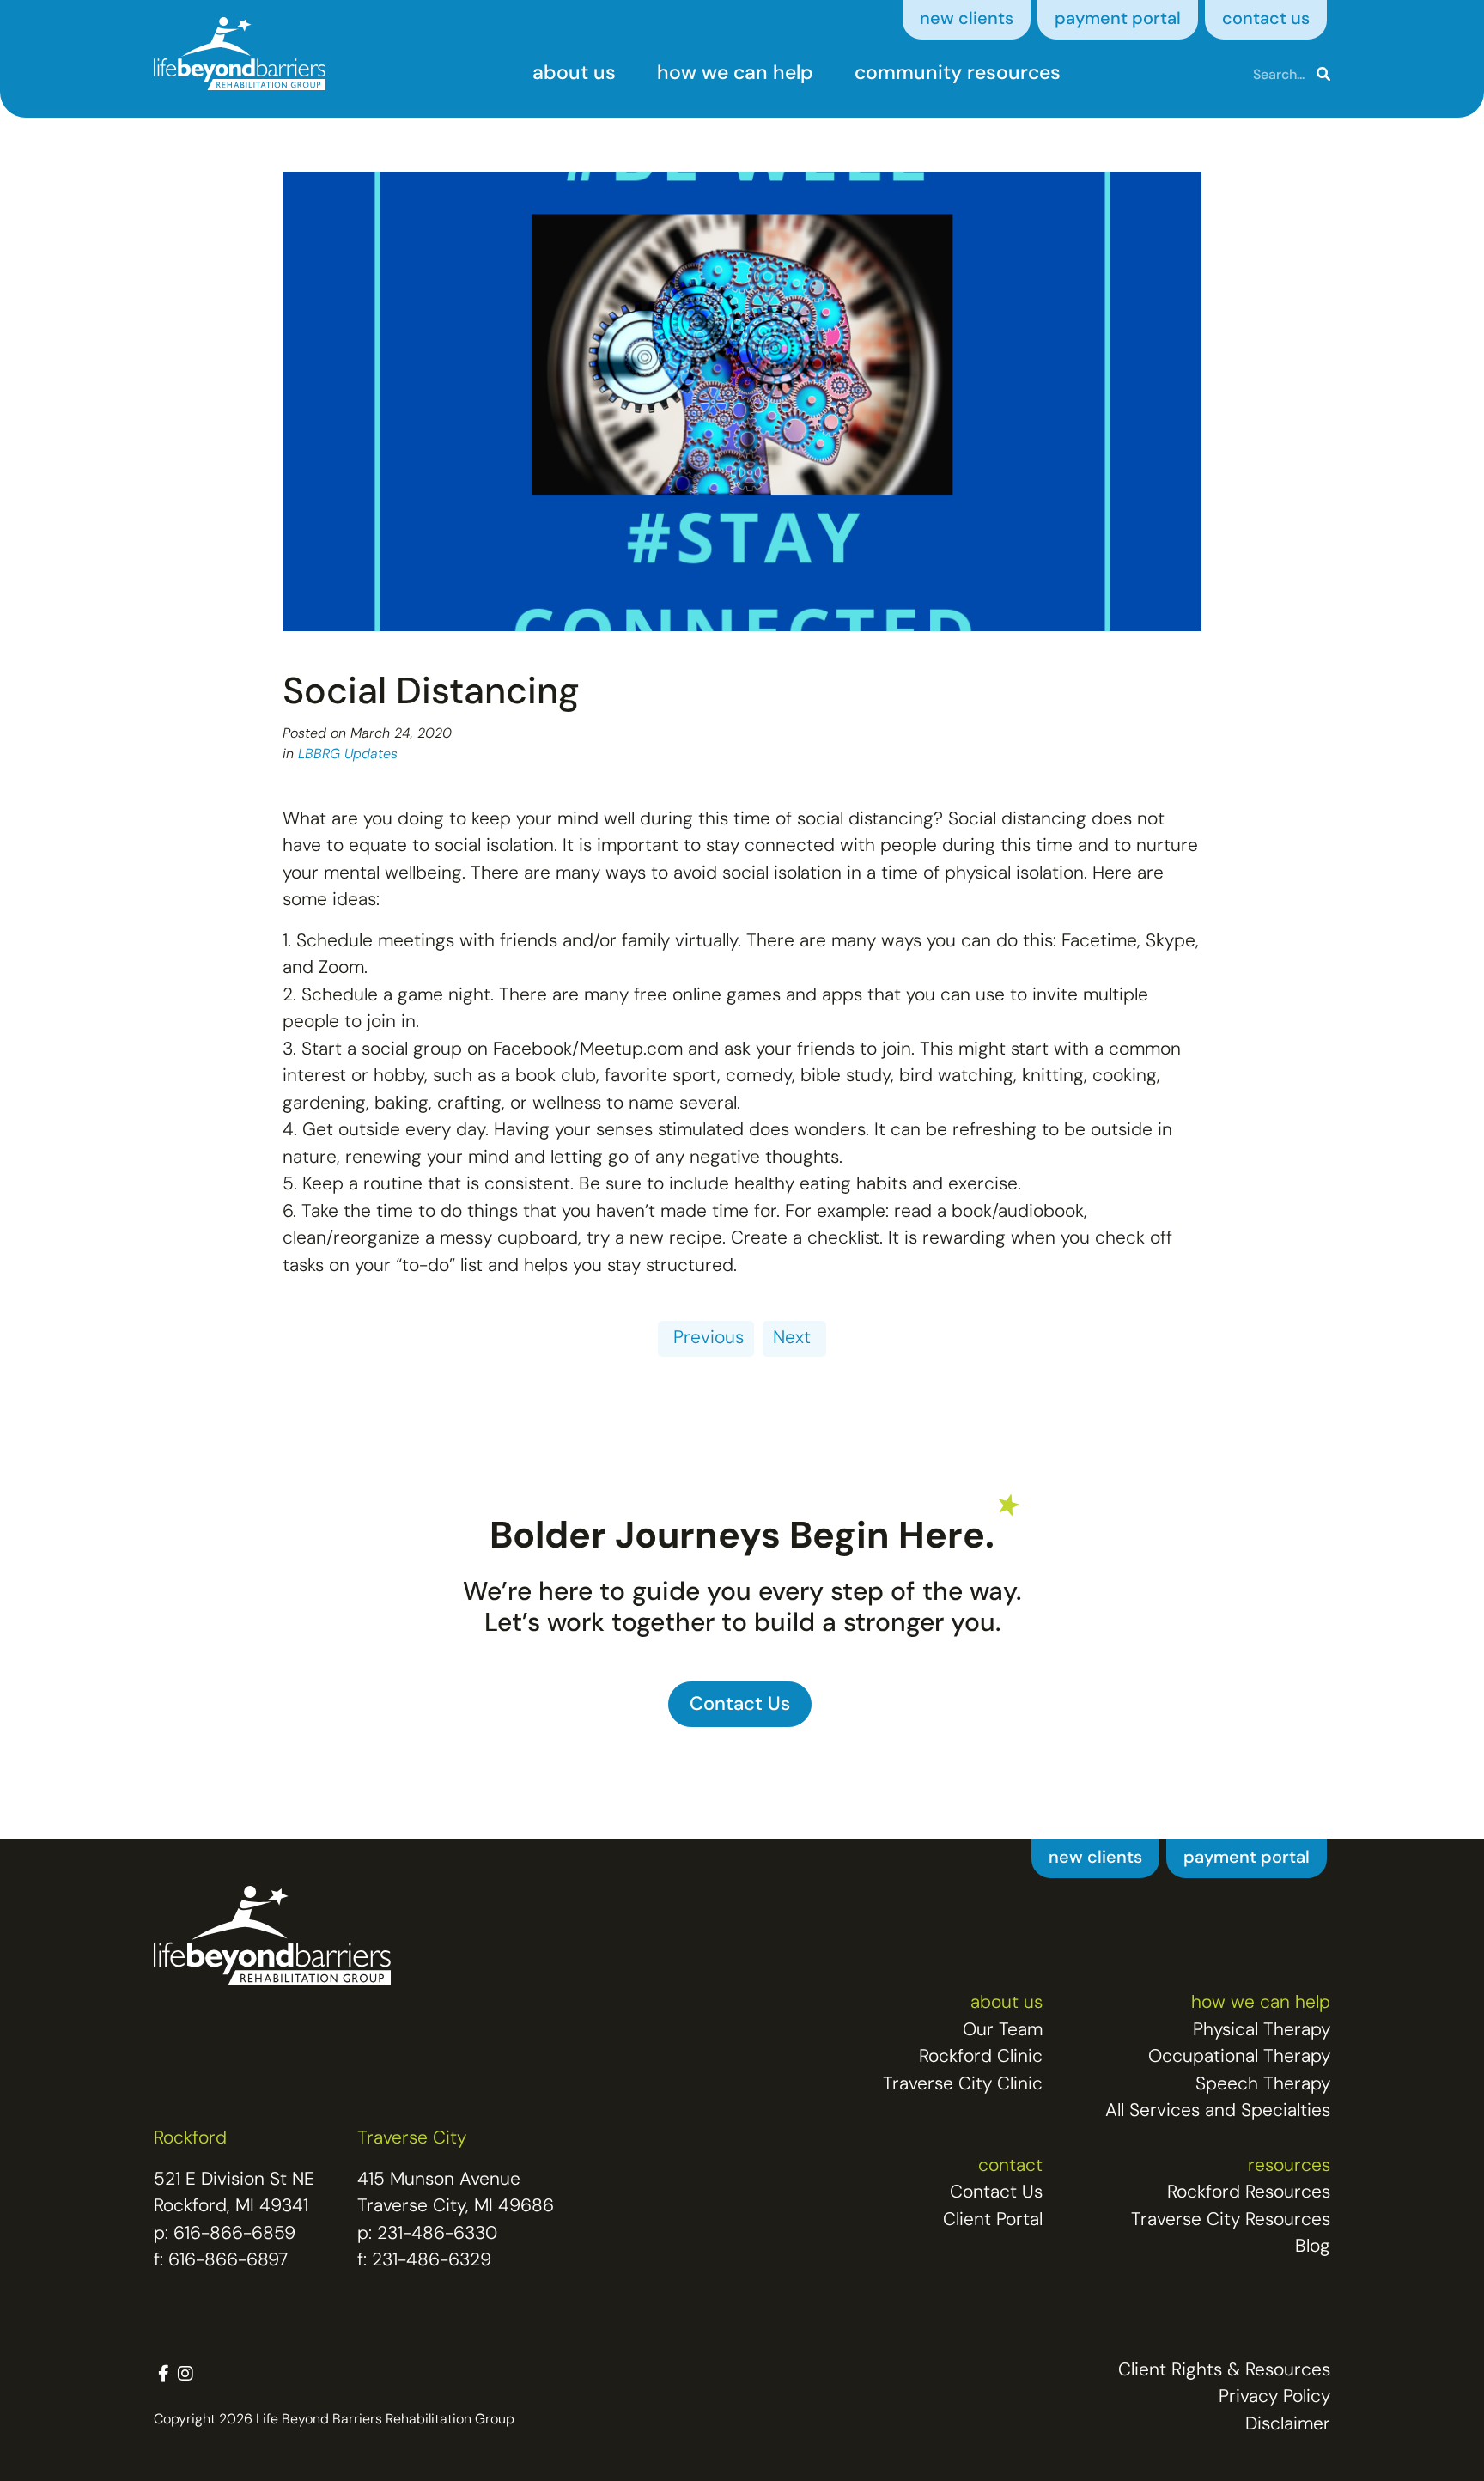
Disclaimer (1288, 2425)
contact (1010, 2166)
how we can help (735, 74)
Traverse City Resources (1231, 2220)
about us (574, 74)
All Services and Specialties (1218, 2111)
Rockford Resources (1249, 2193)
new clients (967, 20)
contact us (1266, 20)
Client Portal (993, 2220)
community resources (958, 74)
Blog (1313, 2247)
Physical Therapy (1262, 2031)
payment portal (1118, 20)
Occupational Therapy (1239, 2057)
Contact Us (996, 2193)
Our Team (1003, 2031)
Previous (706, 1338)
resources (1289, 2166)
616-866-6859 (234, 2234)
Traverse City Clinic (963, 2085)
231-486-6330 (437, 2234)
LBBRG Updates (348, 755)
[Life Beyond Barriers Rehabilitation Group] (240, 54)
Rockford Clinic (981, 2057)
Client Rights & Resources (1224, 2371)
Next (794, 1338)
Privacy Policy (1274, 2397)
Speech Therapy (1263, 2085)
